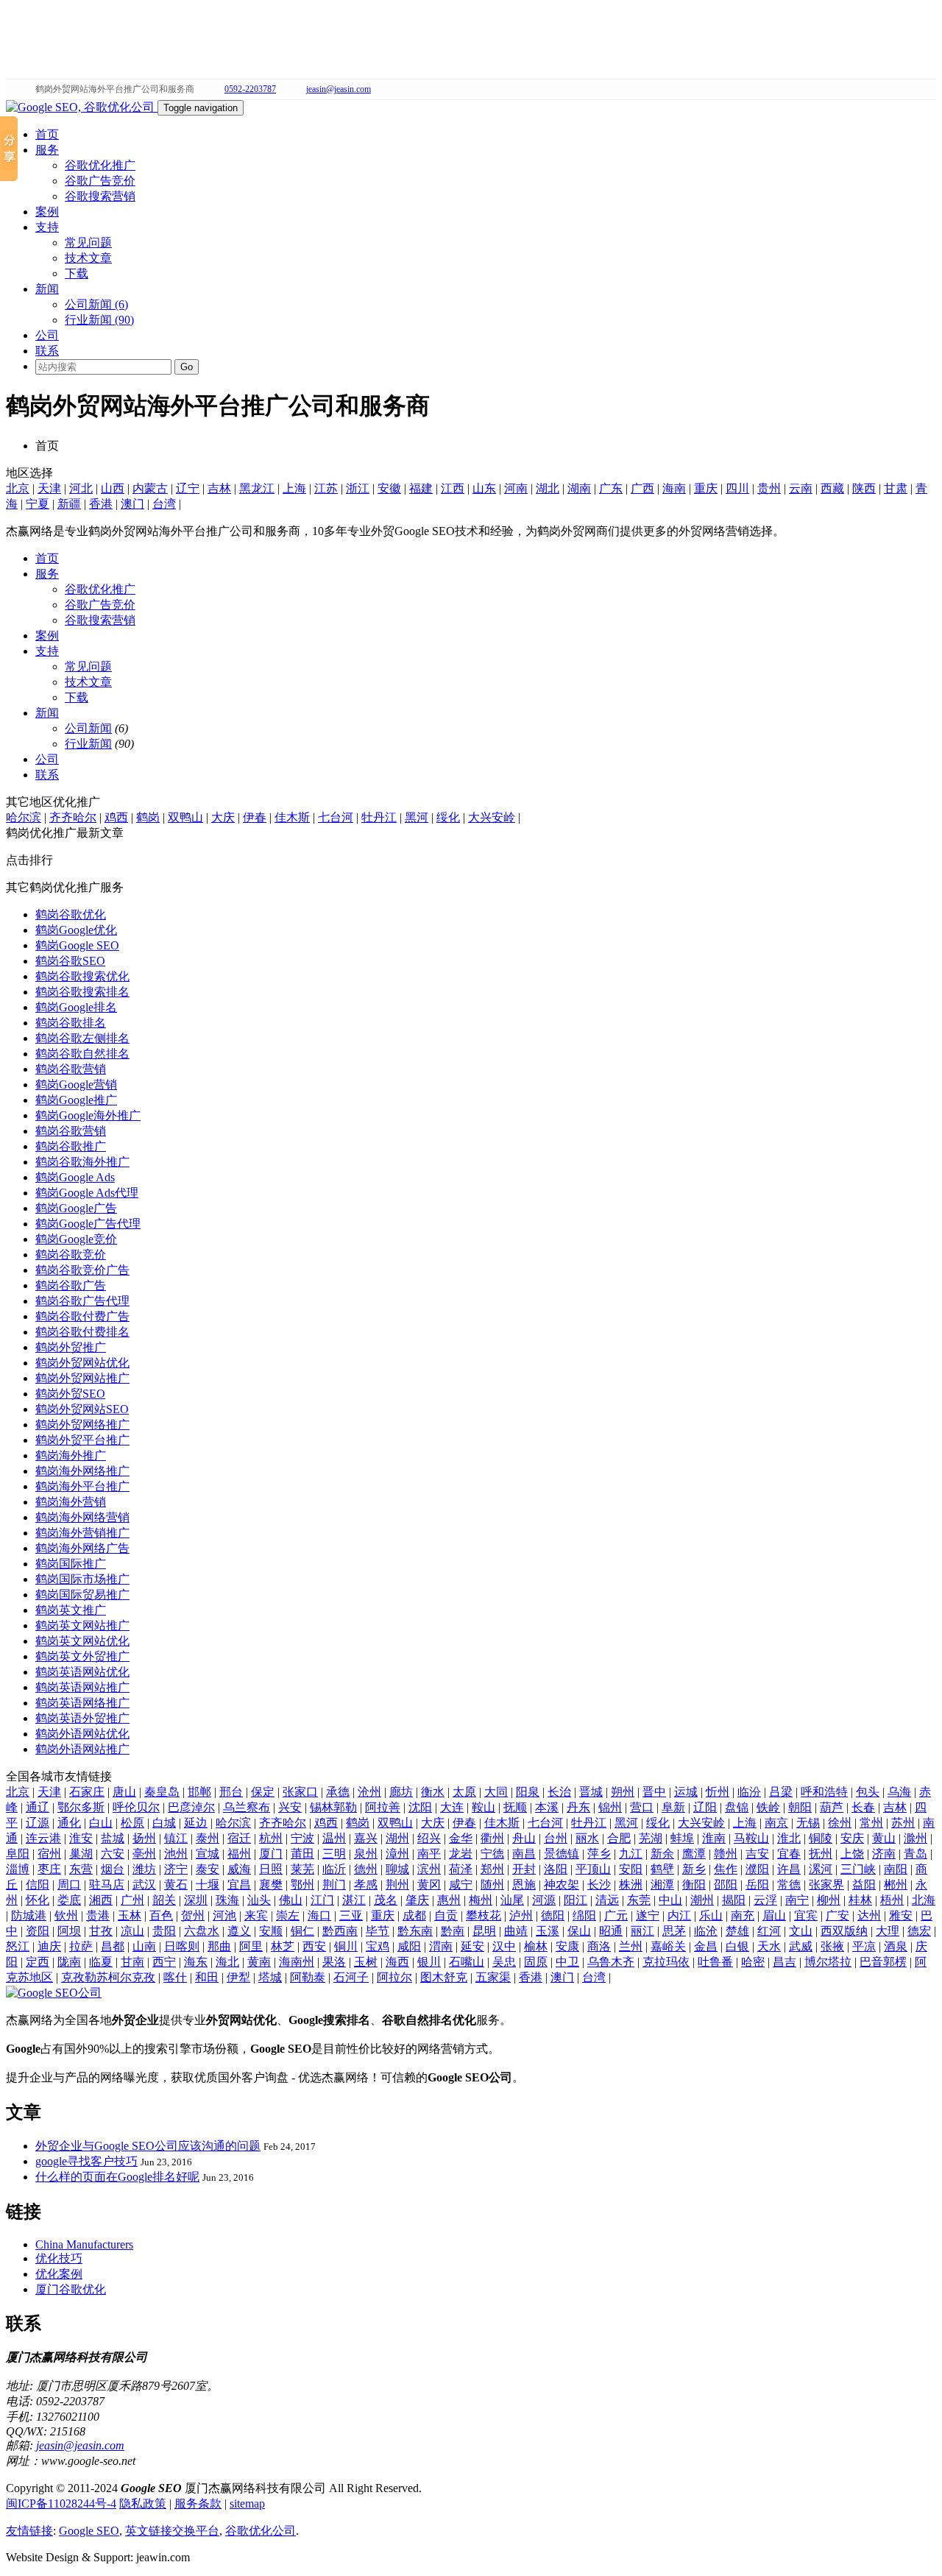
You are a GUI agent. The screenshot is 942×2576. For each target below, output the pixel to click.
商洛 (599, 1946)
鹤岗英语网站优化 (82, 1672)
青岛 (916, 1854)
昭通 (611, 1931)
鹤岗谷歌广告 (71, 1285)
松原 (132, 1823)
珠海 (227, 1900)
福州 (239, 1854)
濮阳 (757, 1869)
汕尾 (512, 1900)
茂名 (386, 1900)
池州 (176, 1854)
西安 (314, 1946)
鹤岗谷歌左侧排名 (82, 1038)
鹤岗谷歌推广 (71, 1146)
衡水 (433, 1792)
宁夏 (38, 504)
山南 (144, 1946)
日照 (271, 1869)
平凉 (864, 1946)
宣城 (208, 1854)
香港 (101, 504)
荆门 (334, 1885)
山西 (113, 488)
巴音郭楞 (883, 1962)
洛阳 (556, 1869)
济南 (884, 1854)
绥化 (448, 817)
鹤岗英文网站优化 (82, 1641)
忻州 (718, 1792)
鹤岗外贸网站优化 (82, 1363)
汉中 (504, 1946)
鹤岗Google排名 (76, 1007)
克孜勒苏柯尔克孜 (108, 1977)
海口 (319, 1915)
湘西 (101, 1900)
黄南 (259, 1962)
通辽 (38, 1807)
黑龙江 (257, 488)
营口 (642, 1807)
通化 (69, 1823)
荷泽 (461, 1869)
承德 (338, 1792)
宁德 (492, 1854)
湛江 (354, 1900)
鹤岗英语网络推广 (82, 1703)
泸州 (521, 1915)
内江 (679, 1915)
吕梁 (781, 1792)
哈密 (753, 1962)
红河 (769, 1931)
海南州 (297, 1962)
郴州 (896, 1885)
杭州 (271, 1838)
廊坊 (401, 1792)
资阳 (38, 1931)
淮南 (714, 1838)
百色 (161, 1915)
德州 (366, 1869)
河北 (81, 488)
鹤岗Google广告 (76, 1208)
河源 (544, 1900)
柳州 (829, 1900)
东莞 (639, 1900)
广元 (616, 1915)
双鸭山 (185, 817)
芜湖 (651, 1838)
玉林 (130, 1915)
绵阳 (584, 1915)
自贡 (446, 1915)
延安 (472, 1946)
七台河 (336, 817)
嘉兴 (366, 1838)
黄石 (176, 1885)
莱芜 (302, 1869)
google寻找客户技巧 (86, 2161)
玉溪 (548, 1931)
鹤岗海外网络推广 (82, 1471)
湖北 (548, 488)
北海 (924, 1900)
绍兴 (429, 1838)
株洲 (631, 1885)
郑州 (492, 1869)
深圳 (196, 1900)
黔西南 (340, 1931)
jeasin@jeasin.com (339, 89)
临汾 (749, 1792)
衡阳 (694, 1885)
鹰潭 (694, 1854)
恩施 (524, 1885)
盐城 (113, 1838)
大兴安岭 (492, 817)
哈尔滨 (24, 817)
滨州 (429, 1869)
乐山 (711, 1915)
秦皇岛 (162, 1792)
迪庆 (49, 1946)
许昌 (789, 1869)
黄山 (884, 1838)
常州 (871, 1823)
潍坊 (144, 1869)
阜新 (673, 1807)
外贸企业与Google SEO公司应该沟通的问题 (148, 2146)
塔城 (270, 1977)
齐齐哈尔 (73, 817)
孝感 (366, 1885)
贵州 (769, 488)
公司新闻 (88, 728)
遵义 (239, 1931)
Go (187, 367)
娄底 (69, 1900)
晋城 (591, 1792)
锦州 (610, 1807)
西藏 (832, 488)
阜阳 (18, 1854)
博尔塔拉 (828, 1962)
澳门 (132, 504)
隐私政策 (143, 2504)
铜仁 (302, 1931)
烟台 (113, 1869)
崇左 (288, 1915)
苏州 (903, 1823)
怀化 (38, 1900)
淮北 (789, 1838)
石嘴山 (467, 1962)
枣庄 (49, 1869)
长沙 (599, 1885)
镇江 (176, 1838)
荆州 (397, 1885)
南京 (776, 1823)
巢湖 (81, 1854)
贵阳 (164, 1931)
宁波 (302, 1838)
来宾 (256, 1915)
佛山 (291, 1900)
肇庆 (417, 1900)
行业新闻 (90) (99, 320)
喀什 (175, 1977)
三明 (334, 1854)
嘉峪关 (668, 1946)
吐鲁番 (715, 1962)
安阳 (631, 1869)
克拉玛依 (666, 1962)
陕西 (864, 488)
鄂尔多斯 (81, 1807)
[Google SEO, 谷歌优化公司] (82, 107)
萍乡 (599, 1854)
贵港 (98, 1915)
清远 (607, 1900)
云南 (801, 488)
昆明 (484, 1931)
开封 (524, 1869)
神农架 (562, 1885)
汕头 (259, 1900)
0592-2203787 (250, 89)
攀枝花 (484, 1915)
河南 (516, 488)
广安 (837, 1915)
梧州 (892, 1900)
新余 (662, 1854)
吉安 (757, 1854)
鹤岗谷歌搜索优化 (82, 976)
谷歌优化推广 (100, 165)
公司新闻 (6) (96, 304)
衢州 (492, 1838)
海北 (227, 1962)
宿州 (49, 1854)
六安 (113, 1854)
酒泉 (896, 1946)
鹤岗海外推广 (71, 1455)
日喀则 (182, 1946)
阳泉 (528, 1792)
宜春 (789, 1854)
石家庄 (87, 1792)
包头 (868, 1792)
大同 (496, 1792)
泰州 (208, 1838)
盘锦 (737, 1807)
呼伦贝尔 (136, 1807)
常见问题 (88, 243)
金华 (461, 1838)
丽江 (642, 1931)
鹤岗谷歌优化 (71, 914)
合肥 (619, 1838)
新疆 (69, 504)
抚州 (821, 1854)
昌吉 (785, 1962)
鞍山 (484, 1807)
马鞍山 (751, 1838)
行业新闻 (88, 744)
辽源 (38, 1823)
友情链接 (29, 2531)
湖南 (579, 488)
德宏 (919, 1931)
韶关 (164, 1900)
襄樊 (271, 1885)
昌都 (113, 1946)
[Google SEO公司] (54, 1993)
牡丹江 (379, 817)
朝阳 (800, 1807)
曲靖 (516, 1931)
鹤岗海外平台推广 (82, 1486)
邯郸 (199, 1792)
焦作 (726, 1869)
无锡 (808, 1823)
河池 (224, 1915)
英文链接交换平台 (172, 2531)
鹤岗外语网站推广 (82, 1749)
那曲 (219, 1946)
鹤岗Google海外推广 (88, 1115)
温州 (334, 1838)
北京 (18, 488)
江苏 (326, 488)
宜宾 (806, 1915)
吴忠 (504, 1962)
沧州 (369, 1792)
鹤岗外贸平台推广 (82, 1440)
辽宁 (188, 488)
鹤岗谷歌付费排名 (82, 1332)
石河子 (351, 1977)
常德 (789, 1885)
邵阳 (726, 1885)
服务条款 (198, 2504)
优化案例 (59, 2274)
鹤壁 (662, 1869)
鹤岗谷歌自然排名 (82, 1054)
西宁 (164, 1962)
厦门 (271, 1854)
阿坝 (69, 1931)
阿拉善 (383, 1807)
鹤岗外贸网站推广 (82, 1378)
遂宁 (648, 1915)
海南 (674, 488)
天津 (49, 488)
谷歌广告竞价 (100, 181)
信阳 (38, 1885)
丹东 (578, 1807)
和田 (207, 1977)
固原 (536, 1962)
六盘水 (202, 1931)
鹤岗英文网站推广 (82, 1625)
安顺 (271, 1931)
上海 (294, 488)
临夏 (101, 1962)
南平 (429, 1854)
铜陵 (821, 1838)
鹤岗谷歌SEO (70, 961)
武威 (801, 1946)
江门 (322, 1900)
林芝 (283, 1946)
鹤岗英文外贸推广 (82, 1656)
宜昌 (239, 1885)
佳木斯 (292, 817)
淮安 (81, 1838)
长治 (559, 1792)
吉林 (219, 488)
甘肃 (896, 488)
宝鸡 (378, 1946)
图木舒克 (444, 1977)
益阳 (864, 1885)
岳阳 (757, 1885)
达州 (869, 1915)
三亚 (351, 1915)
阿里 (251, 1946)
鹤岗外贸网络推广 (82, 1425)
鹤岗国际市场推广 (82, 1579)
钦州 (66, 1915)
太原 (464, 1792)
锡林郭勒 (333, 1807)
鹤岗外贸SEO (70, 1394)
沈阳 (420, 1807)
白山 (101, 1823)
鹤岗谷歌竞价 (71, 1255)
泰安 (208, 1869)
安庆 (852, 1838)
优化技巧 (59, 2258)
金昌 (706, 1946)
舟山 (524, 1838)
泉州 (366, 1854)
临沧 (706, 1931)
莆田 (302, 1854)
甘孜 (101, 1931)
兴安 (290, 1807)
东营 (81, 1869)
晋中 (654, 1792)
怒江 (18, 1946)
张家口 (300, 1792)
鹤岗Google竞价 (76, 1239)
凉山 (132, 1931)
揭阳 (734, 1900)
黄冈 (429, 1885)
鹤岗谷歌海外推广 (82, 1162)
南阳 (896, 1869)
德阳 (553, 1915)
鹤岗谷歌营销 (71, 1069)
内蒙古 (150, 488)
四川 (737, 488)
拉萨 (81, 1946)
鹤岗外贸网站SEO (82, 1409)
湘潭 (662, 1885)
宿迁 (239, 1838)
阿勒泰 (308, 1977)
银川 (429, 1962)
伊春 (255, 817)
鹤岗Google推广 (76, 1100)
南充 (743, 1915)
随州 (492, 1885)
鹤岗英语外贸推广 (82, 1718)
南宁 (797, 1900)
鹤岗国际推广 (71, 1564)
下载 (77, 273)
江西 (453, 488)
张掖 (832, 1946)
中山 (670, 1900)
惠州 (449, 1900)
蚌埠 (682, 1838)
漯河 (821, 1869)
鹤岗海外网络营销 (82, 1517)
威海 (239, 1869)
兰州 (631, 1946)
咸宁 (461, 1885)
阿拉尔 (394, 1977)
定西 (38, 1962)
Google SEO (89, 2531)
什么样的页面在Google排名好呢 (117, 2177)
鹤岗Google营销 (76, 1084)
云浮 (765, 1900)
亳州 (144, 1854)
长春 (863, 1807)
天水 (769, 1946)
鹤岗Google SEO (77, 945)
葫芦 (832, 1807)
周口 (69, 1885)
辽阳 (705, 1807)
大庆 (223, 817)
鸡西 (116, 817)
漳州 (397, 1854)
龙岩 (461, 1854)
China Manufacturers (84, 2244)
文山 (801, 1931)
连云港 (43, 1838)
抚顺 (515, 1807)
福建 (421, 488)
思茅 (674, 1931)
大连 (452, 1807)
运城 (686, 1792)
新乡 (694, 1869)
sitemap (247, 2504)
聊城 (397, 1869)
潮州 (702, 1900)
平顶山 (593, 1869)
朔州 (623, 1792)
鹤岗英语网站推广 (82, 1687)
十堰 (208, 1885)
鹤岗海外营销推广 (82, 1533)
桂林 (860, 1900)
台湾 (164, 504)
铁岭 (768, 1807)
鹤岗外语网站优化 (82, 1734)
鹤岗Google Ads (75, 1177)
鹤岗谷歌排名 (71, 1023)
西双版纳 (844, 1931)
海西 (397, 1962)
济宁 (176, 1869)
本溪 (547, 1807)
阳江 (576, 1900)
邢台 (231, 1792)
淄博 (18, 1869)
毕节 (378, 1931)
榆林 (536, 1946)
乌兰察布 (247, 1807)
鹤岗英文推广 (71, 1610)
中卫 (567, 1962)
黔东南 (415, 1931)
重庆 (706, 488)
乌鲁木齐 (611, 1962)
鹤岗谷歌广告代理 (82, 1301)
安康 (567, 1946)
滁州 (916, 1838)
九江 (631, 1854)
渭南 (441, 1946)
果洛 (334, 1962)
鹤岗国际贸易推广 (82, 1595)
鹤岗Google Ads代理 (87, 1193)
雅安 (901, 1915)
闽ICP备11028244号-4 (61, 2504)
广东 (611, 488)
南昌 (524, 1854)
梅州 (481, 1900)
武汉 (144, 1885)
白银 (737, 1946)
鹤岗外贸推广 (71, 1347)
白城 (164, 1823)
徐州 (840, 1823)
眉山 (774, 1915)
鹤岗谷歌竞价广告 (82, 1270)
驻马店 (107, 1885)
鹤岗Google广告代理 (88, 1224)
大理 (888, 1931)
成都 (414, 1915)
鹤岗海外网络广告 (82, 1548)
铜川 (346, 1946)
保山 (579, 1931)
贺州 (193, 1915)
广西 (642, 488)
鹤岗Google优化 (76, 930)
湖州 (397, 1838)
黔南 (453, 1931)
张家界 (826, 1885)
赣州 (726, 1854)
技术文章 (88, 258)
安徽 (389, 488)
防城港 (29, 1915)
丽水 (587, 1838)
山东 (484, 488)
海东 (196, 1962)
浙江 (358, 488)
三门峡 (858, 1869)
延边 (196, 1823)
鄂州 (302, 1885)
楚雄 (737, 1931)
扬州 (144, 1838)
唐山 (124, 1792)
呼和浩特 (824, 1792)
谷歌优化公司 (261, 2531)
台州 (556, 1838)
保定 (263, 1792)
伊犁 (238, 1977)
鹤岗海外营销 (71, 1502)
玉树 (366, 1962)
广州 (132, 1900)
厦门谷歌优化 (71, 2289)
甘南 (132, 1962)
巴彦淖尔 (191, 1807)
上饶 (852, 1854)
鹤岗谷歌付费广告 (82, 1316)
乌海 (899, 1792)
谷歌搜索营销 (100, 196)
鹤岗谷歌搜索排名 (82, 992)
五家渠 (493, 1977)
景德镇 (562, 1854)
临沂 (334, 1869)
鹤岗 (148, 817)
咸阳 (409, 1946)
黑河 (417, 817)
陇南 (69, 1962)
